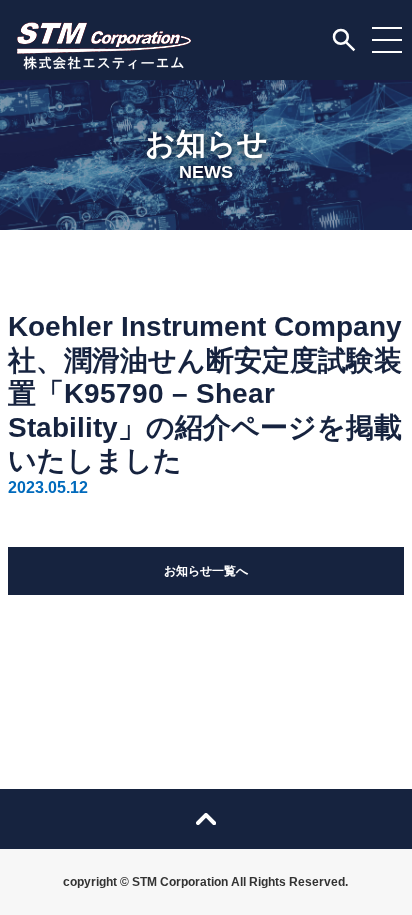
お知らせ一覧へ (206, 571)
